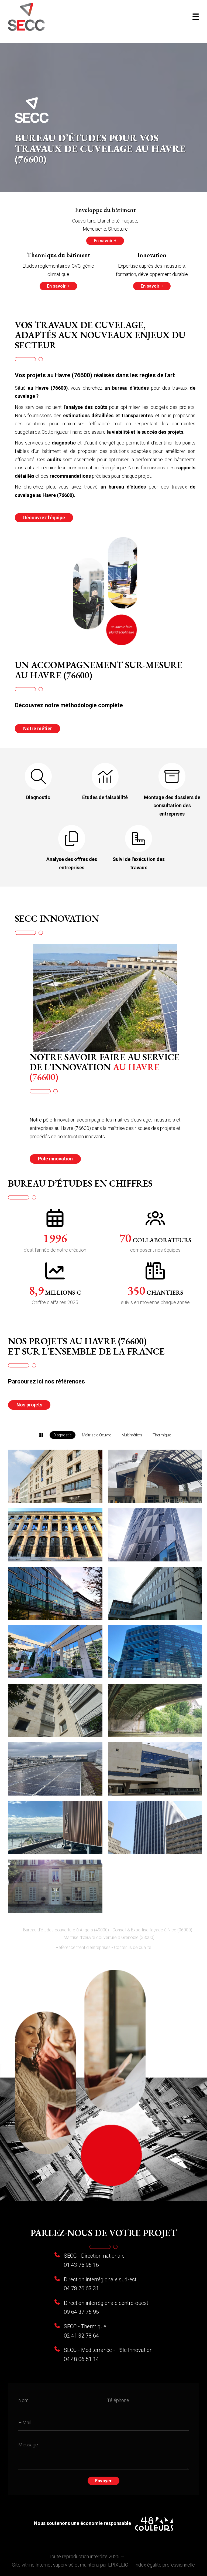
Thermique (162, 1435)
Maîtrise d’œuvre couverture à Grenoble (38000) (109, 1937)
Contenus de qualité (133, 1947)
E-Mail (25, 2422)
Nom (23, 2400)
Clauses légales (142, 2556)
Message (28, 2444)
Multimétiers (132, 1435)
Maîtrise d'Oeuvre (96, 1435)
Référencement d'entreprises (83, 1947)
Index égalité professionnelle (165, 2565)
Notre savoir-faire (103, 2542)
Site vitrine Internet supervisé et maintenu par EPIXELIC (70, 2565)
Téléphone (118, 2400)
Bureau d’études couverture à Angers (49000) (66, 1930)
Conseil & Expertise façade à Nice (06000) (152, 1930)
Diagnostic (63, 1435)
